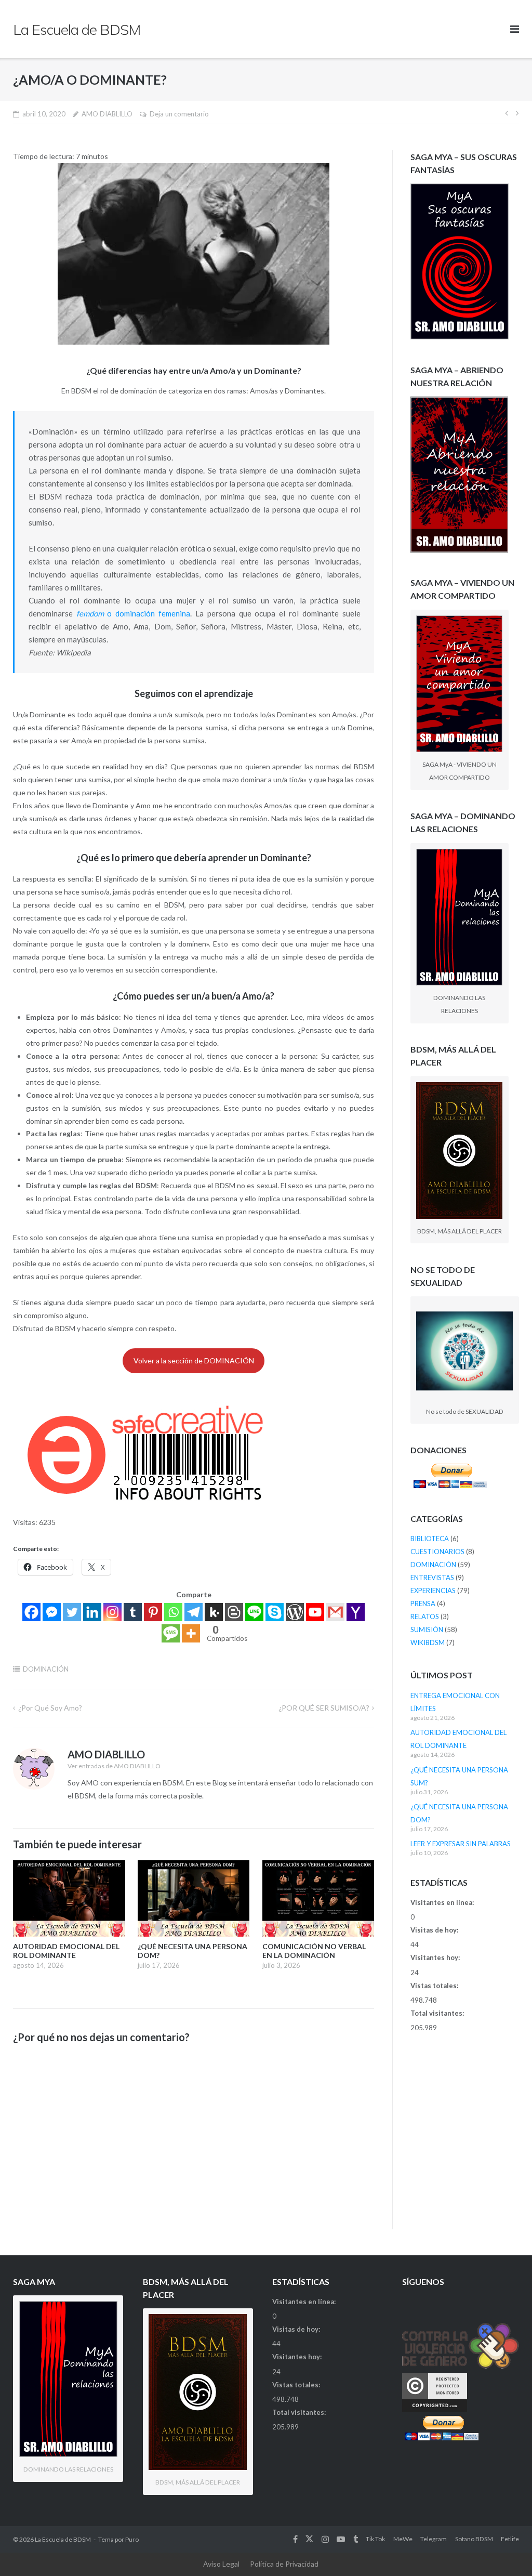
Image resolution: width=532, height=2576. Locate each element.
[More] (191, 1633)
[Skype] (275, 1612)
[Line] (254, 1612)
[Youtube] (315, 1612)
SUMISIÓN (427, 1629)
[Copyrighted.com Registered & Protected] (435, 2409)
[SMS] (171, 1633)
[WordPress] (295, 1612)
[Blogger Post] (234, 1612)
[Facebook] (31, 1612)
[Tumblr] (133, 1612)
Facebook (295, 2539)
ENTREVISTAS (432, 1578)
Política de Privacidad (284, 2564)
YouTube (341, 2539)
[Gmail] (335, 1612)
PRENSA (423, 1604)
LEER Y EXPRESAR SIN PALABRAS (461, 1844)
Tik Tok (375, 2539)
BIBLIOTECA (430, 1539)
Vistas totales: (435, 1986)
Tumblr (356, 2539)
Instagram (325, 2539)
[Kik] (214, 1612)
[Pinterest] (153, 1612)
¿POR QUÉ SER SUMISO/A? (324, 1708)
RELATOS (425, 1616)
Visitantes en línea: (443, 1902)
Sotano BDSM (474, 2539)
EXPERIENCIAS (433, 1591)
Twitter (309, 2539)
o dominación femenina (133, 613)
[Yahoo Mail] (356, 1612)
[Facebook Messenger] (52, 1612)
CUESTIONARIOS (437, 1552)
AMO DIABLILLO (107, 114)
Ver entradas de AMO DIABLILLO (114, 1766)
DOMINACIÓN (46, 1669)
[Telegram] (194, 1612)
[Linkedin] (92, 1612)
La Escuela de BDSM (63, 2539)
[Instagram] (112, 1612)
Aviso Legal (221, 2564)
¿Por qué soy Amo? (50, 1708)
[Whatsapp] (173, 1612)
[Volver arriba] (506, 2551)
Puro (132, 2539)
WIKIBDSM (428, 1642)
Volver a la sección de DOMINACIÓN (194, 1361)
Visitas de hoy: (435, 1930)
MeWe (403, 2539)
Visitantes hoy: (436, 1957)
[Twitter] (72, 1612)
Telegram (434, 2539)
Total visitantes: (438, 2013)
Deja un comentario (179, 114)
